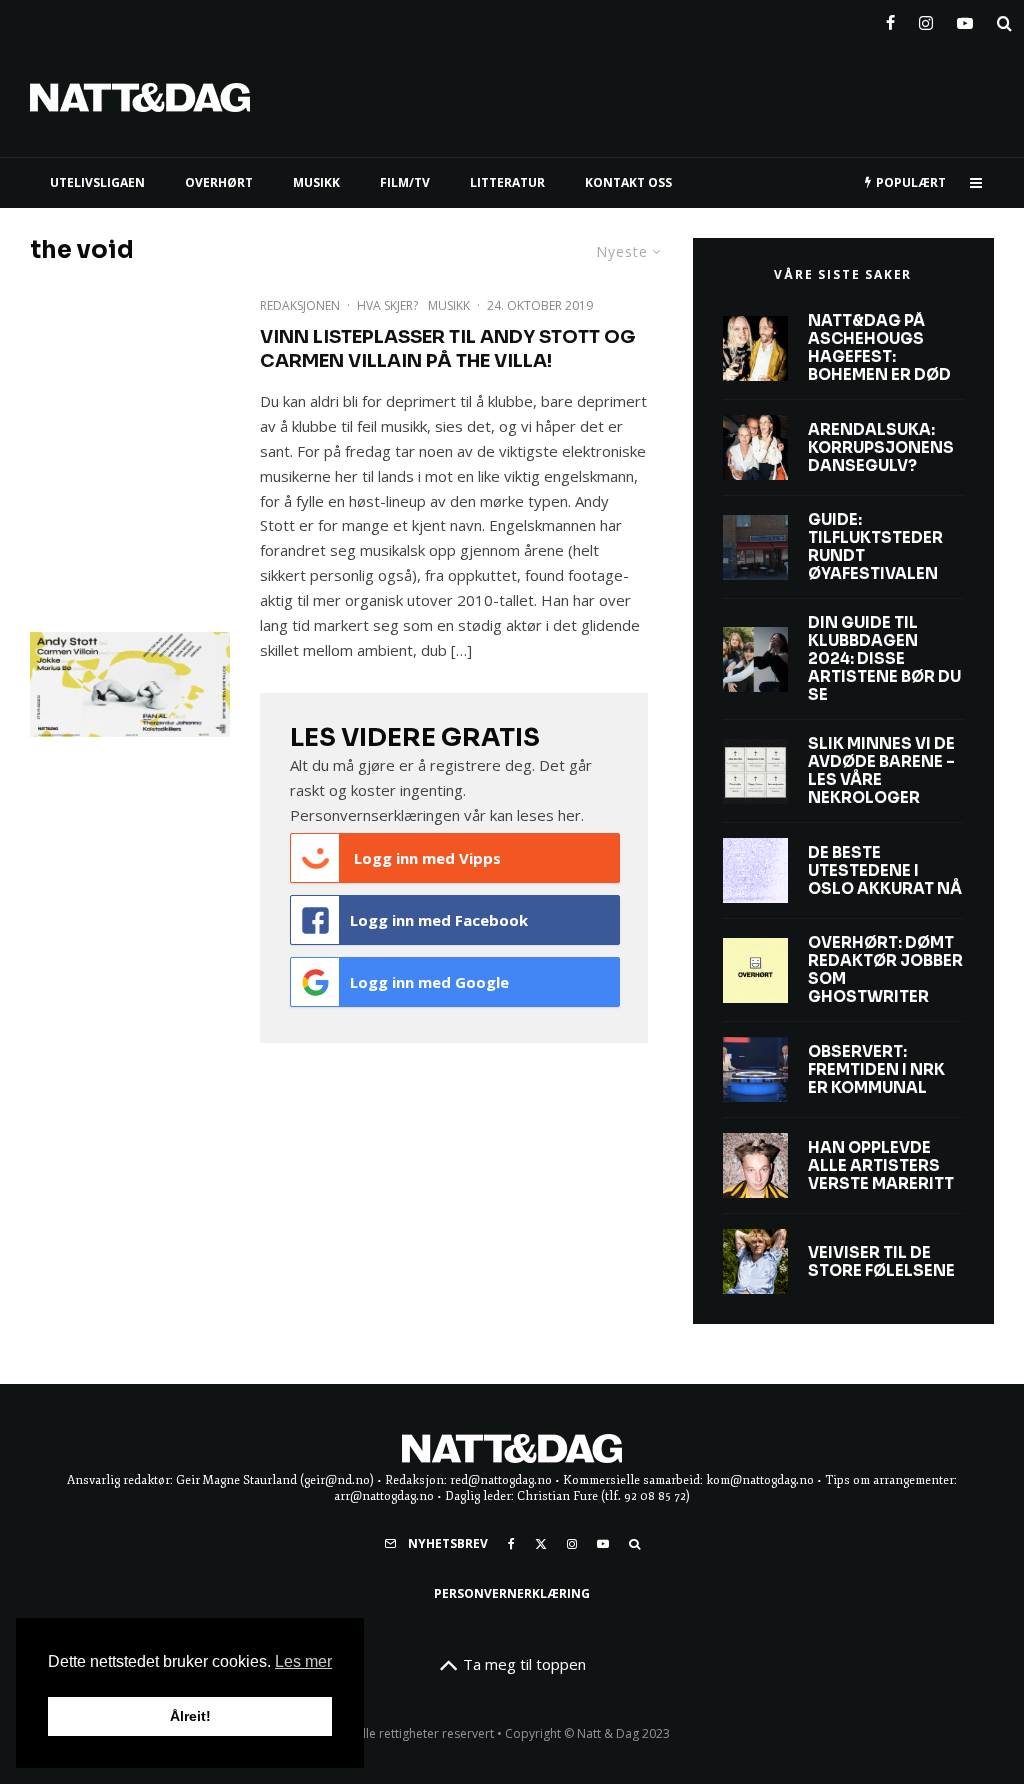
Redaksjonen (300, 305)
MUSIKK (316, 182)
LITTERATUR (507, 182)
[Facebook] (890, 19)
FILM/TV (405, 182)
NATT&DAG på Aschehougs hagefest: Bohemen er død (879, 348)
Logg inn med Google (429, 982)
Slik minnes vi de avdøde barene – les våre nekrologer (881, 771)
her (569, 815)
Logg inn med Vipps (425, 858)
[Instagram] (926, 19)
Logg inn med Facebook (439, 920)
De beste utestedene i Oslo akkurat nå (885, 871)
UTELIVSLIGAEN (97, 182)
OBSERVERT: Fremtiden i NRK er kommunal (876, 1070)
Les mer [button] (303, 1661)
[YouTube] (965, 19)
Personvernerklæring (512, 1593)
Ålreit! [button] (190, 1716)
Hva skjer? (387, 305)
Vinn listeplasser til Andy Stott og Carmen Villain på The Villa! (447, 349)
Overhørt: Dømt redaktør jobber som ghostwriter (885, 970)
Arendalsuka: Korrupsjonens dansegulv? (881, 448)
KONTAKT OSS (628, 182)
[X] (541, 1544)
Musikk (449, 305)
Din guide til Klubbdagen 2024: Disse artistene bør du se (884, 659)
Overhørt (219, 182)
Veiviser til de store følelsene (881, 1262)
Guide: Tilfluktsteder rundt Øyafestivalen (875, 547)
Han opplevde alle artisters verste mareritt (881, 1166)
